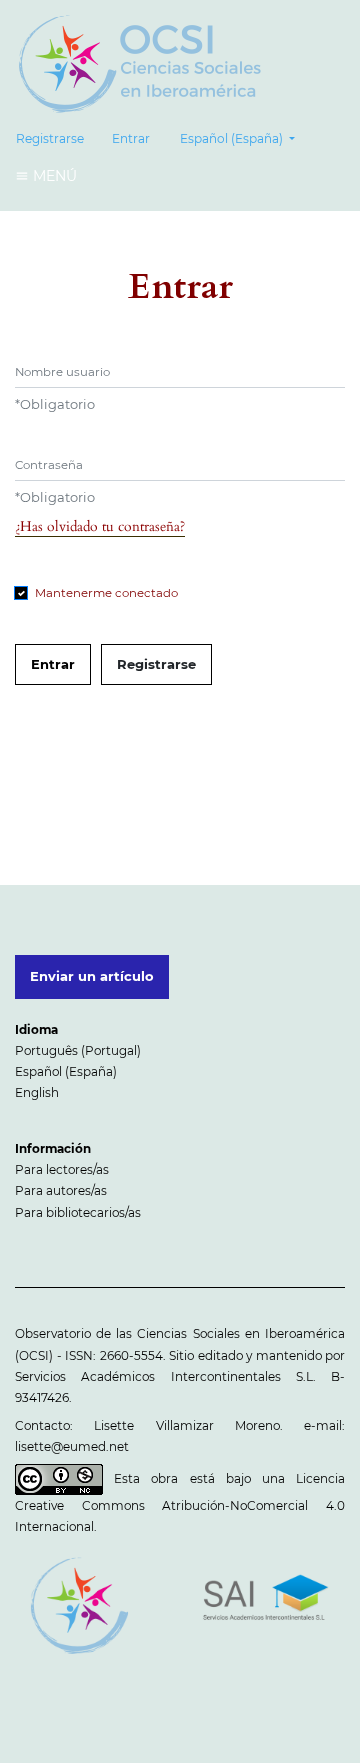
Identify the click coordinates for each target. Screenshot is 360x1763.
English (37, 1092)
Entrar (131, 138)
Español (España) (66, 1071)
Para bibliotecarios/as (78, 1212)
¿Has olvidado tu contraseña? (100, 526)
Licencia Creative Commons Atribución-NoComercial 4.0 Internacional (180, 1502)
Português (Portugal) (78, 1050)
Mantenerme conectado (106, 593)
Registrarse (50, 138)
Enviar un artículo (92, 976)
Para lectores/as (62, 1169)
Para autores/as (61, 1190)
